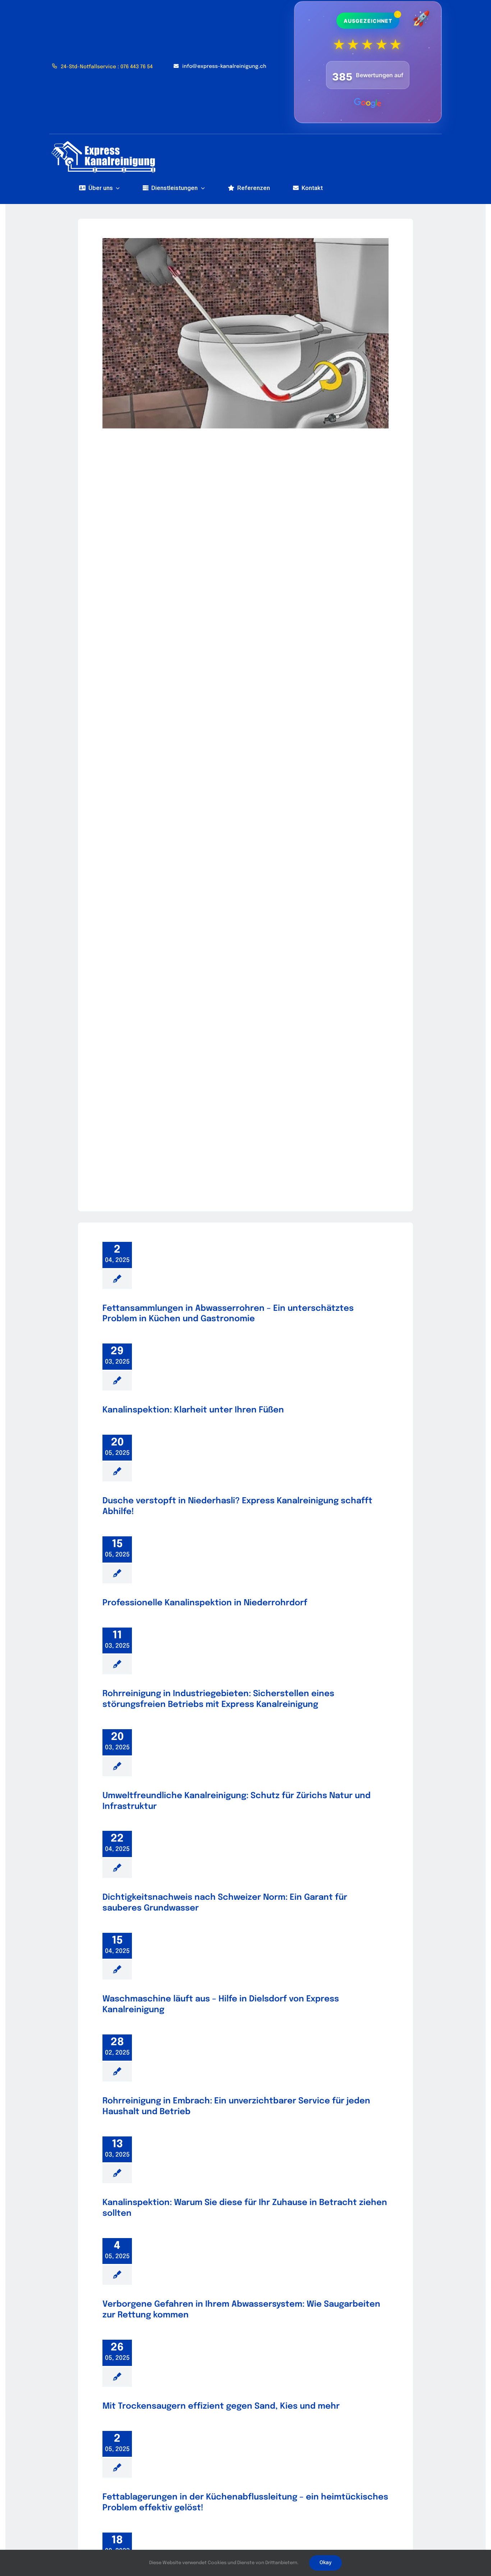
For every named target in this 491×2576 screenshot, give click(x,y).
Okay (325, 2563)
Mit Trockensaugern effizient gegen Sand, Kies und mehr (221, 2406)
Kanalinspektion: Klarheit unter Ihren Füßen (193, 1410)
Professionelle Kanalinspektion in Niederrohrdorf (205, 1603)
